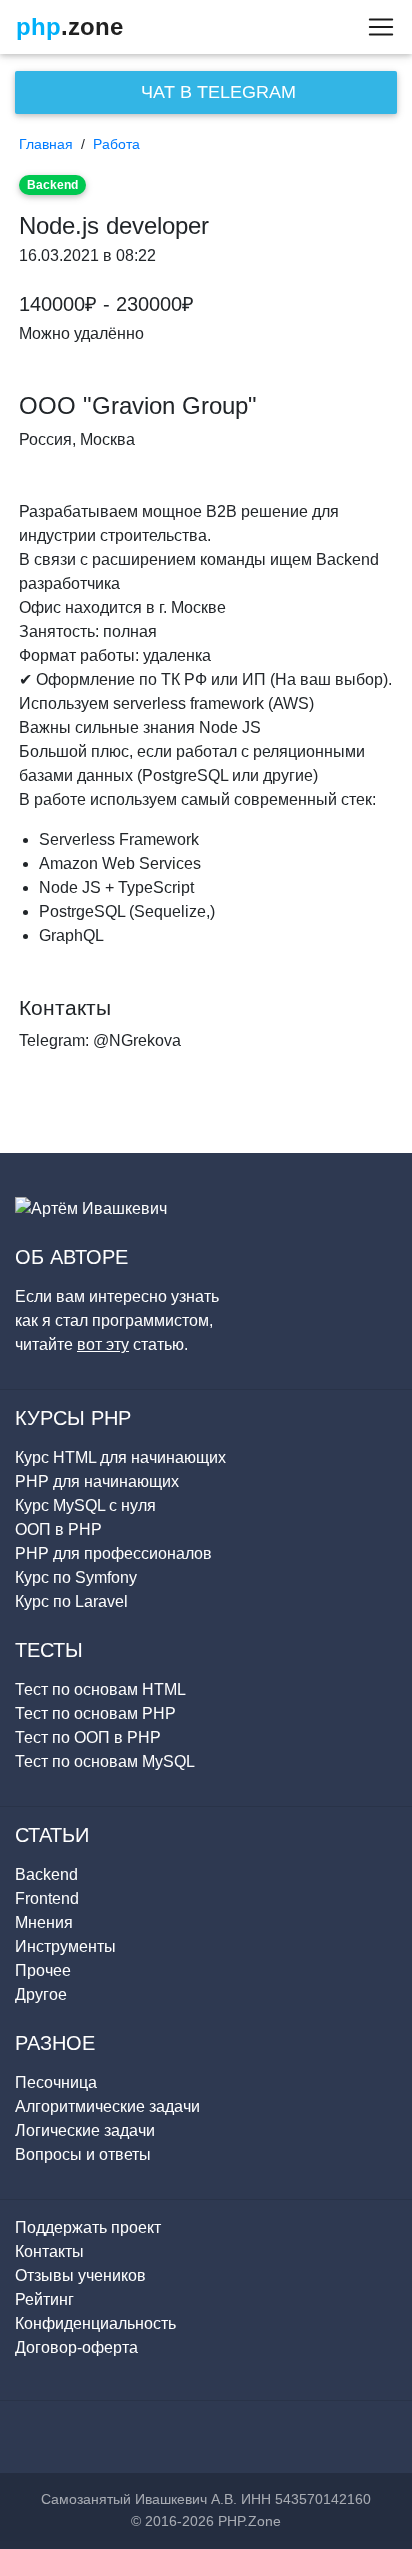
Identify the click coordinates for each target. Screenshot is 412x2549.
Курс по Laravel (71, 1601)
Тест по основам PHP (95, 1713)
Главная (46, 144)
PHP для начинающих (97, 1481)
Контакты (49, 2251)
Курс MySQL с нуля (85, 1505)
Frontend (47, 1898)
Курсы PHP (73, 1418)
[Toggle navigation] (375, 27)
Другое (41, 1994)
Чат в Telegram (216, 92)
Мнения (44, 1922)
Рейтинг (44, 2299)
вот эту (103, 1344)
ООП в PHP (58, 1529)
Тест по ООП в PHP (88, 1737)
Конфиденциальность (95, 2323)
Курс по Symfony (76, 1577)
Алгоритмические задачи (107, 2106)
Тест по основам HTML (100, 1689)
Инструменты (65, 1946)
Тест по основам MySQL (105, 1761)
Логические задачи (85, 2130)
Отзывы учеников (80, 2275)
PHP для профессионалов (113, 1553)
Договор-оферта (76, 2347)
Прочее (43, 1970)
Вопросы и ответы (83, 2154)
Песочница (56, 2082)
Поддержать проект (88, 2227)
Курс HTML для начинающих (120, 1457)
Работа (116, 144)
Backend (52, 185)
